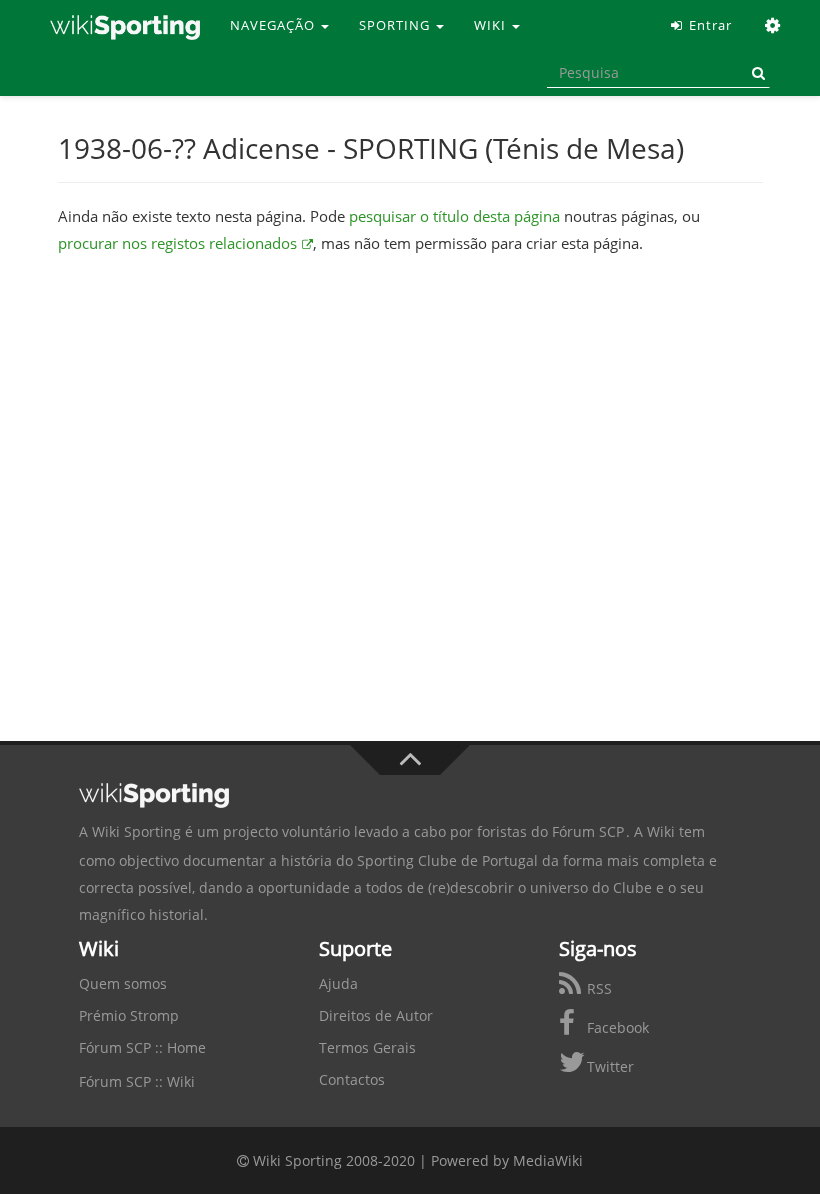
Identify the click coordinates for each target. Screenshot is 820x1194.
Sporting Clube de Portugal (447, 860)
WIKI (492, 25)
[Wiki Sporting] (125, 25)
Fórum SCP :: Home (142, 1047)
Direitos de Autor (376, 1015)
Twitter (608, 1066)
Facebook (616, 1027)
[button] (773, 25)
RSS (597, 988)
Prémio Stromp (129, 1015)
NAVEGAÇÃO (274, 25)
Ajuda (338, 983)
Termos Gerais (367, 1047)
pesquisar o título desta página (454, 216)
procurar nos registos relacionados (177, 243)
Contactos (352, 1079)
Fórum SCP (588, 831)
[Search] (755, 73)
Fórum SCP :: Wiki (137, 1081)
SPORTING (396, 25)
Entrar (708, 25)
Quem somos (123, 983)
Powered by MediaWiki (507, 1160)
